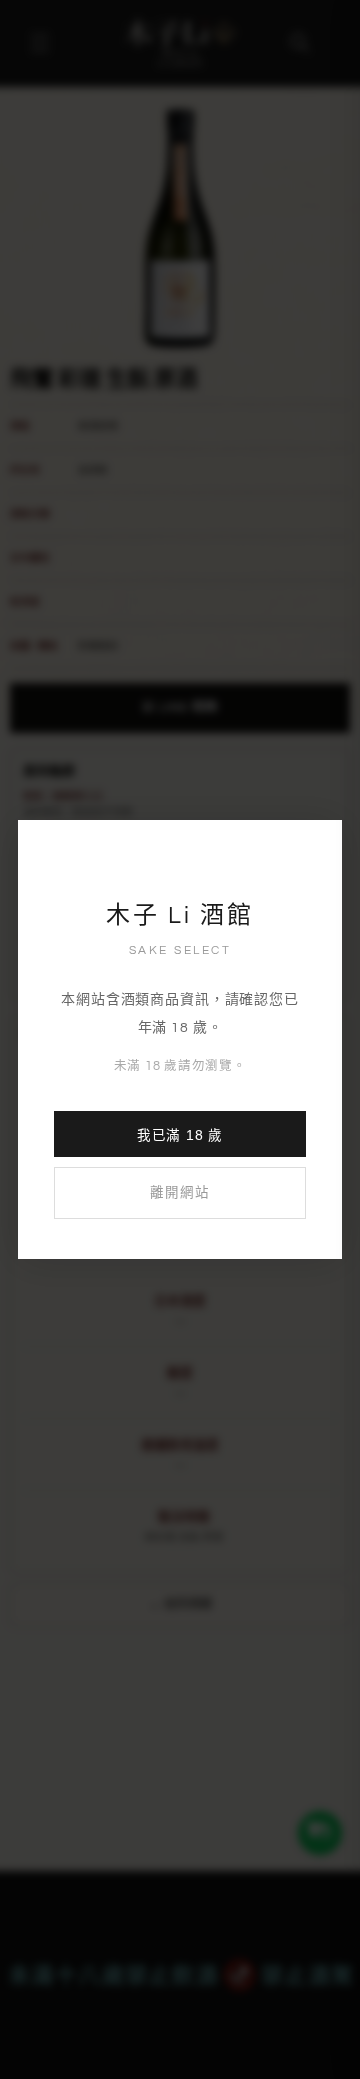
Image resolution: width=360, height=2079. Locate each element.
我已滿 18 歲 (180, 1135)
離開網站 (179, 1193)
